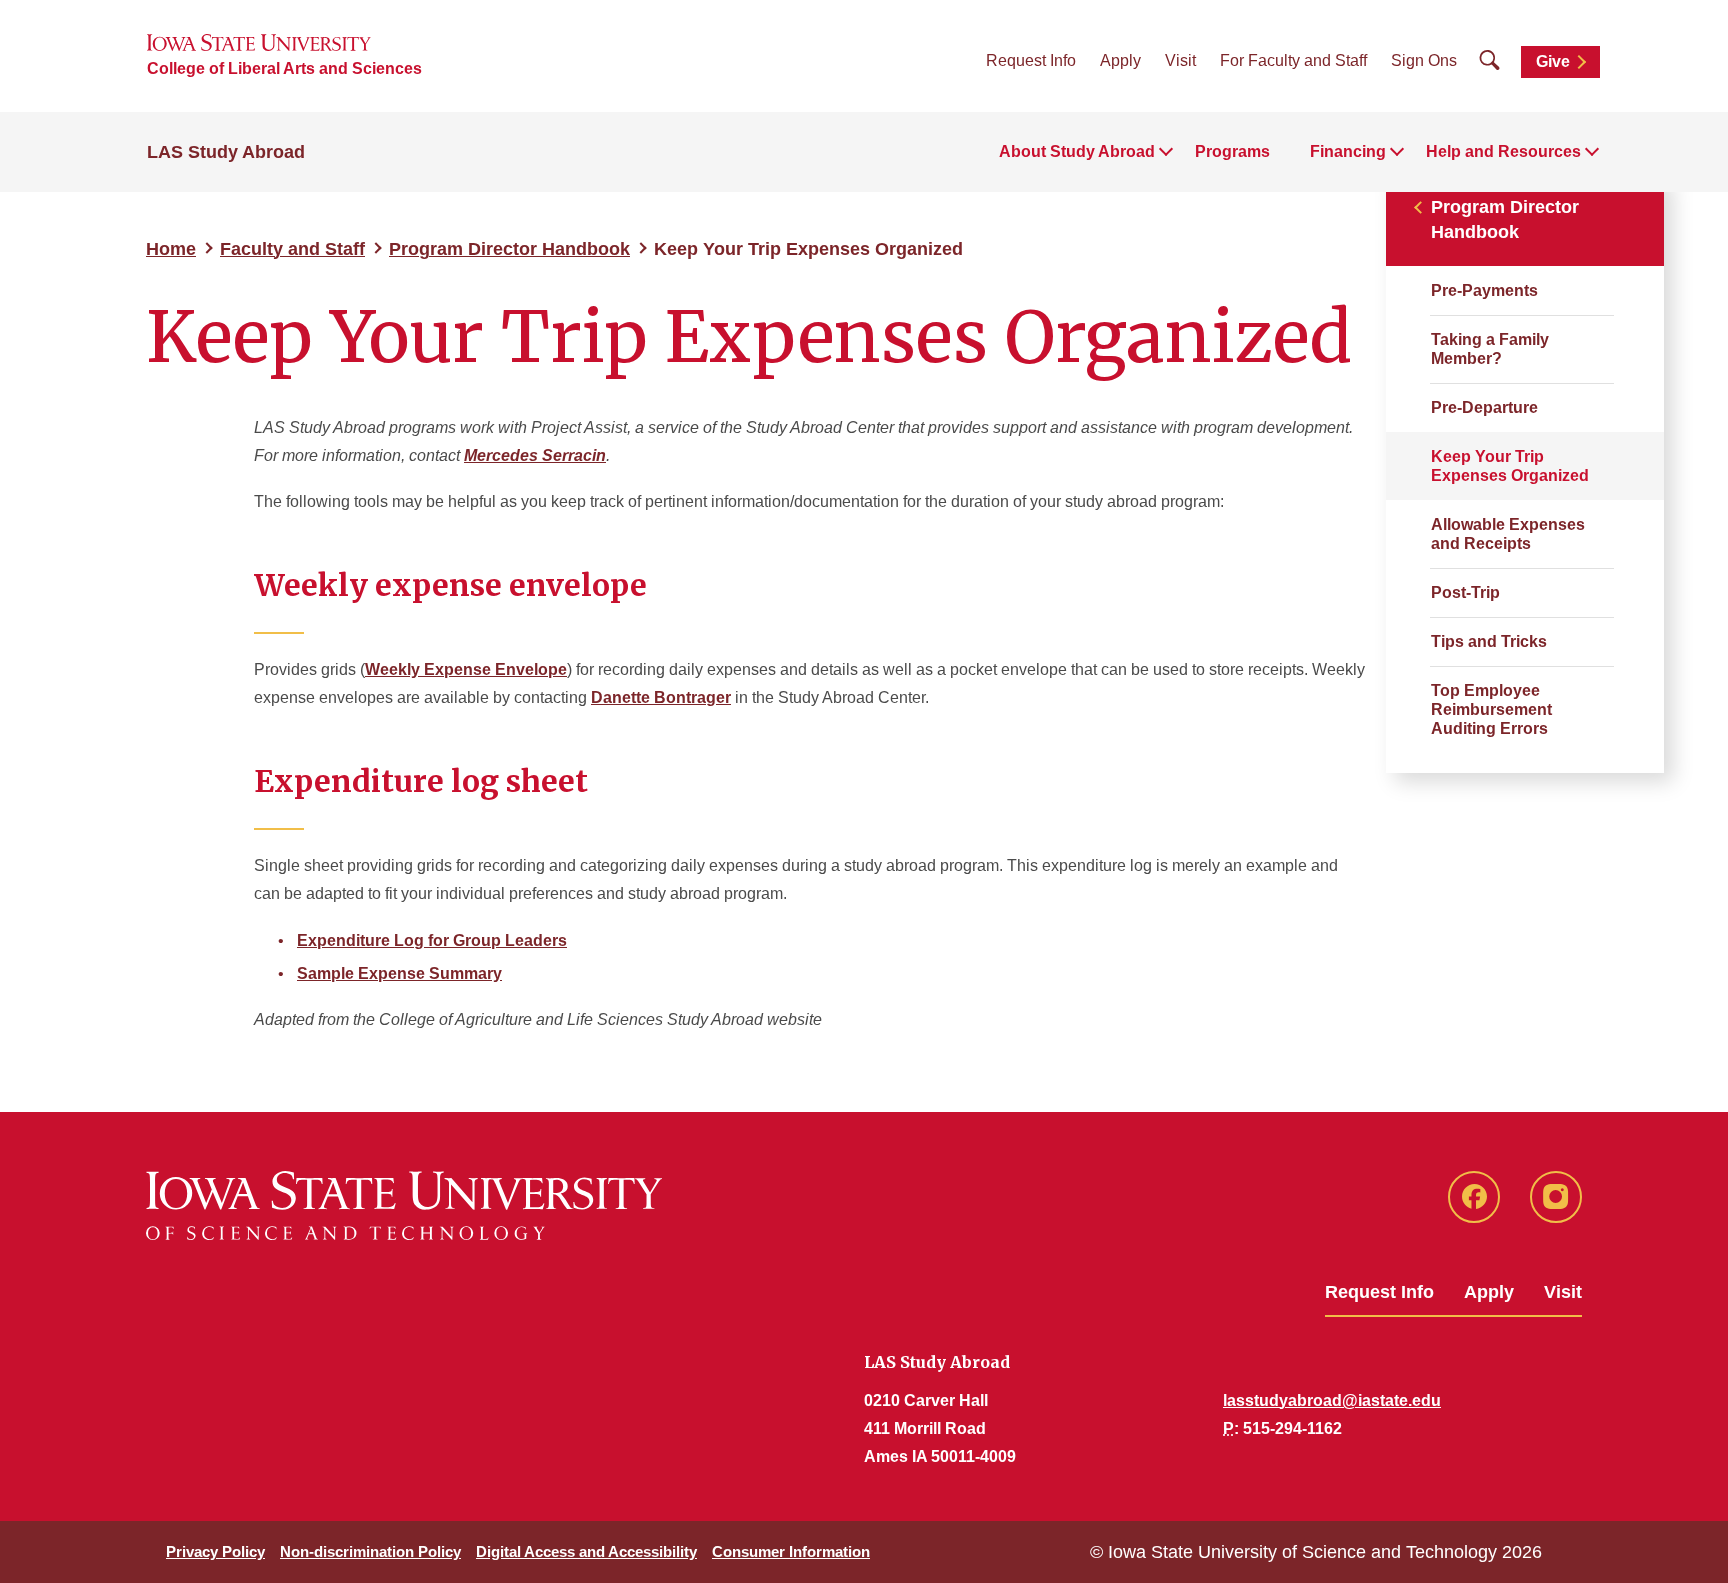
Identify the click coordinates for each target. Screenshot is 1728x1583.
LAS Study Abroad (226, 152)
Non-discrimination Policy (370, 1551)
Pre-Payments (1484, 290)
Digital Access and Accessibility (586, 1551)
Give (1553, 61)
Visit (1180, 60)
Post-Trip (1465, 592)
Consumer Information (791, 1551)
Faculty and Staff (292, 249)
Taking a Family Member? (1490, 349)
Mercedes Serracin (535, 455)
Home (171, 249)
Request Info (1031, 60)
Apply (1120, 60)
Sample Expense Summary (399, 973)
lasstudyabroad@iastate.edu (1332, 1400)
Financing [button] (1348, 151)
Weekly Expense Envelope (466, 669)
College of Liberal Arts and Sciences (284, 68)
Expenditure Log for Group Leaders (432, 940)
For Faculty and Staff (1293, 60)
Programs (1232, 151)
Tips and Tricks (1489, 641)
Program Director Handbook (509, 249)
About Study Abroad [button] (1077, 151)
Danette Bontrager (661, 697)
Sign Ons (1424, 60)
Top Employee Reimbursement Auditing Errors (1491, 709)
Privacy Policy (215, 1551)
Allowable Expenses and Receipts (1508, 534)
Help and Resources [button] (1503, 151)
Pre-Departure (1484, 407)
